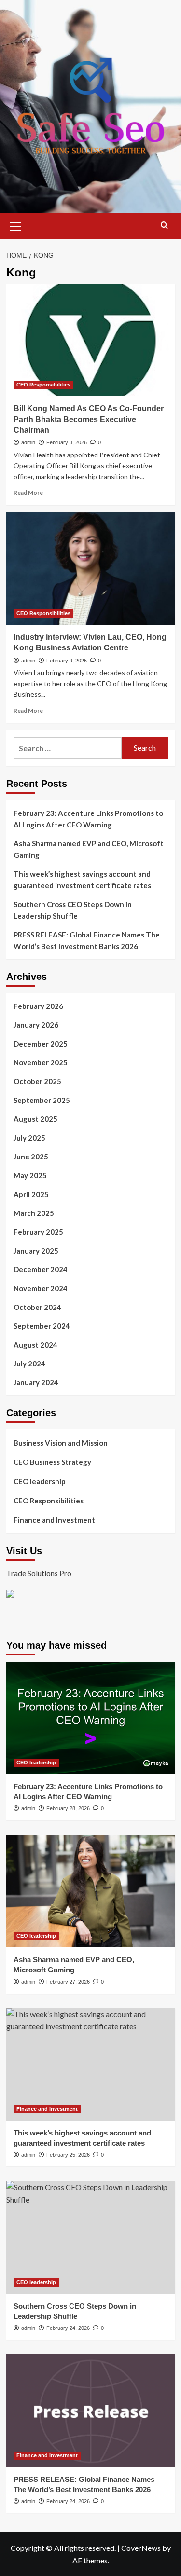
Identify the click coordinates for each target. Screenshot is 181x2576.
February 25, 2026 (68, 2155)
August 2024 (35, 1345)
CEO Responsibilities (43, 385)
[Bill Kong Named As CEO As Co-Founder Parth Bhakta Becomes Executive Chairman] (91, 340)
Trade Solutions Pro (39, 1573)
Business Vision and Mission (61, 1443)
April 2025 (31, 1194)
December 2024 (41, 1269)
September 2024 (42, 1326)
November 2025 (41, 1062)
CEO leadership (40, 1481)
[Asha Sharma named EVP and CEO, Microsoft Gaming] (91, 1891)
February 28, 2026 (68, 1808)
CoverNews (141, 2548)
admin (28, 442)
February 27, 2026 (68, 1982)
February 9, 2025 (67, 661)
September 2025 (42, 1100)
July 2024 (29, 1364)
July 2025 (29, 1138)
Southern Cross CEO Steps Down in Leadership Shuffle (73, 910)
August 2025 (35, 1119)
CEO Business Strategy (52, 1462)
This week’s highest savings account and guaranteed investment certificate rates (82, 880)
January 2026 (36, 1025)
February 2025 (38, 1232)
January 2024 (36, 1382)
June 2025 (31, 1157)
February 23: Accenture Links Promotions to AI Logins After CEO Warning (88, 819)
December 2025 (41, 1044)
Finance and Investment (54, 1520)
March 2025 (34, 1213)
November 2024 (41, 1288)
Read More (28, 492)
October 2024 (37, 1307)
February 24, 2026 (68, 2328)
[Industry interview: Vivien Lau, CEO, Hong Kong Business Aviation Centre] (91, 569)
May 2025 (30, 1175)
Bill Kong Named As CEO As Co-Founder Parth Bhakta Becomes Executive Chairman (89, 419)
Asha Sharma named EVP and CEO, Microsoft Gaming (89, 849)
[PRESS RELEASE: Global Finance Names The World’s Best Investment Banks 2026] (91, 2410)
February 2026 (38, 1006)
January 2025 (36, 1251)
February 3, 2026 (67, 442)
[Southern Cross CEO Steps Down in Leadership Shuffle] (91, 2237)
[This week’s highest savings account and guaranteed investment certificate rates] (91, 2064)
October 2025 (37, 1081)
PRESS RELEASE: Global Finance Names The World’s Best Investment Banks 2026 (87, 940)
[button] (16, 225)
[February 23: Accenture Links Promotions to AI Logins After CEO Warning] (91, 1718)
